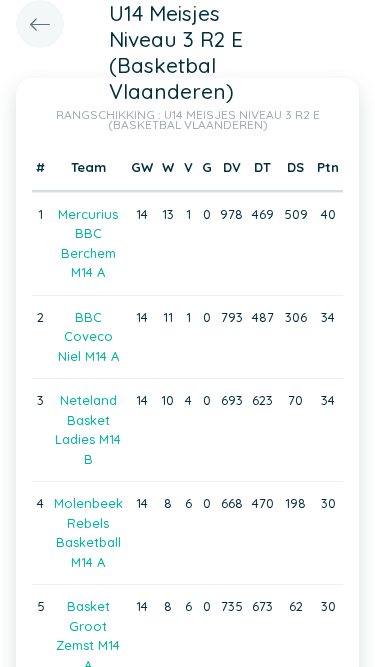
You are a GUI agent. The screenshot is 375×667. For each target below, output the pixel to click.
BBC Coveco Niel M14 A (88, 336)
